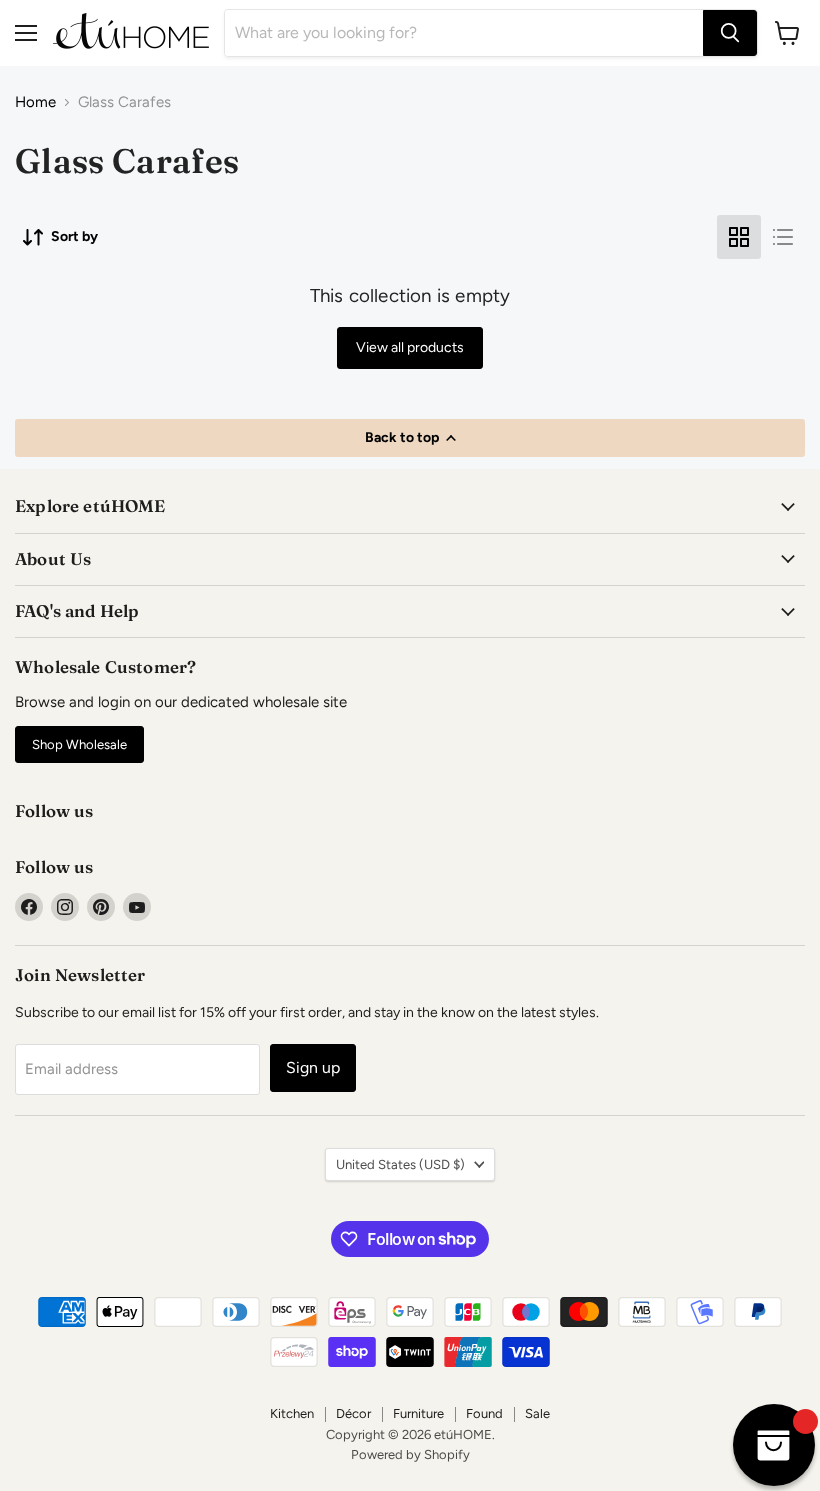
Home (35, 102)
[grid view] (739, 237)
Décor (353, 1413)
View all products (410, 347)
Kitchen (292, 1413)
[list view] (783, 237)
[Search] (730, 33)
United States (400, 1164)
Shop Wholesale (79, 744)
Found (484, 1413)
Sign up (313, 1067)
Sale (537, 1413)
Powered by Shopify (410, 1454)
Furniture (418, 1413)
